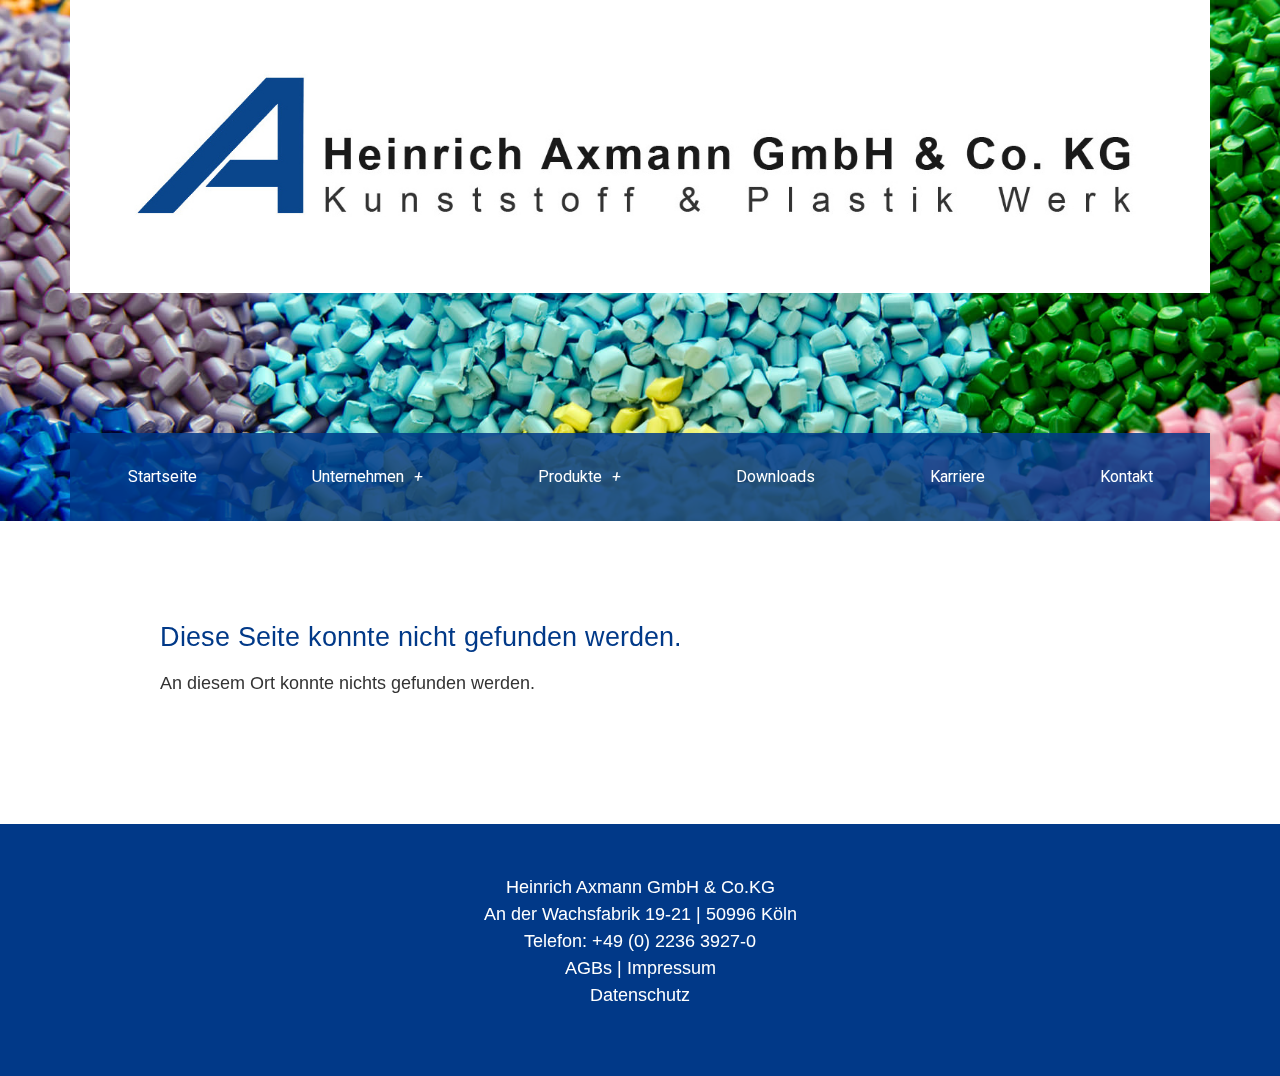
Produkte (570, 476)
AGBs (588, 968)
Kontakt (1126, 476)
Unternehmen (358, 476)
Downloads (775, 476)
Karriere (957, 476)
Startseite (162, 476)
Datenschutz (640, 995)
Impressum (671, 968)
